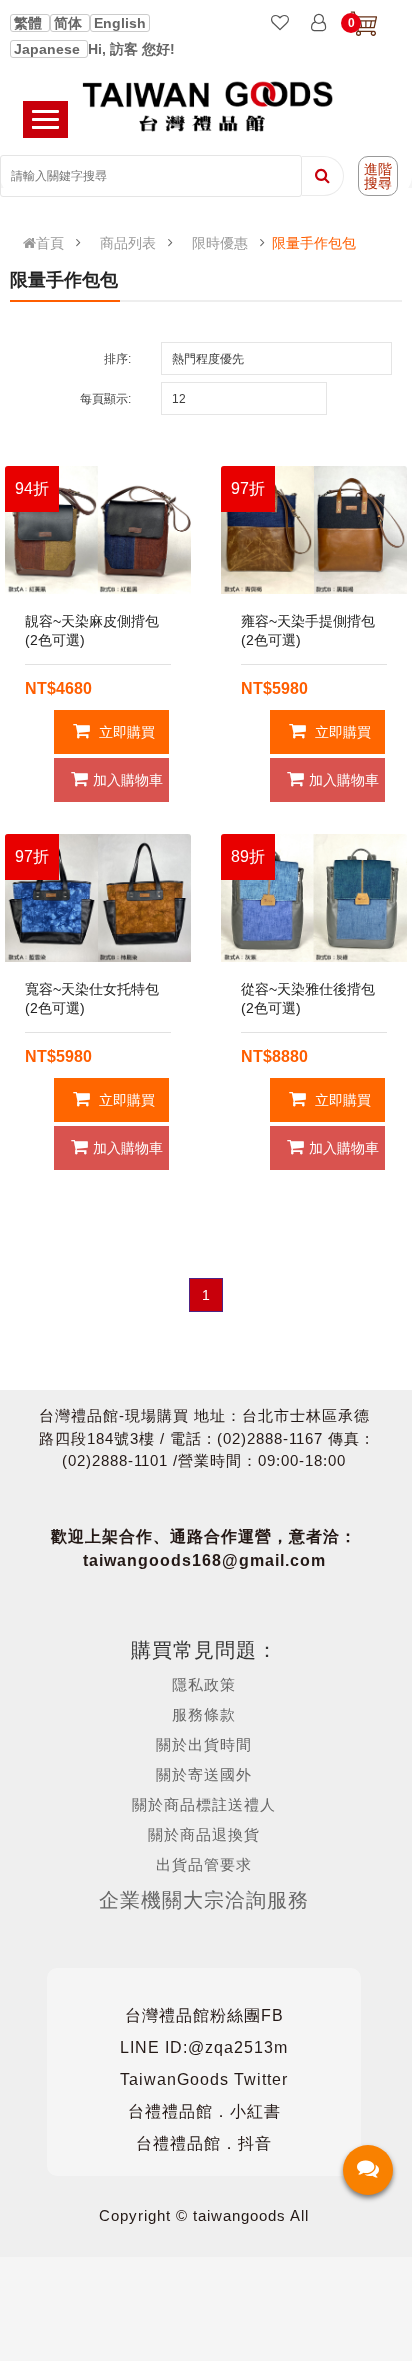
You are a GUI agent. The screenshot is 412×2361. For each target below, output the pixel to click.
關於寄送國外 (204, 1774)
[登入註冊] (318, 24)
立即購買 (125, 732)
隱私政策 (204, 1684)
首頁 (50, 243)
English (120, 23)
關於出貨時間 (204, 1744)
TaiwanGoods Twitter (204, 2079)
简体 (70, 23)
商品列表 (128, 243)
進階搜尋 (378, 176)
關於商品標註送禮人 (204, 1804)
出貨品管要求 (204, 1864)
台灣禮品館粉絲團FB (204, 2015)
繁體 (30, 23)
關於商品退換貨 (204, 1834)
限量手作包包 (314, 243)
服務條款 (204, 1714)
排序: (117, 359)
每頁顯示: (105, 399)
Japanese (49, 49)
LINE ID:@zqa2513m (204, 2047)
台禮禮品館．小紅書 (204, 2111)
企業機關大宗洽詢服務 (204, 1900)
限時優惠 (220, 243)
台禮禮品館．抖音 (204, 2143)
